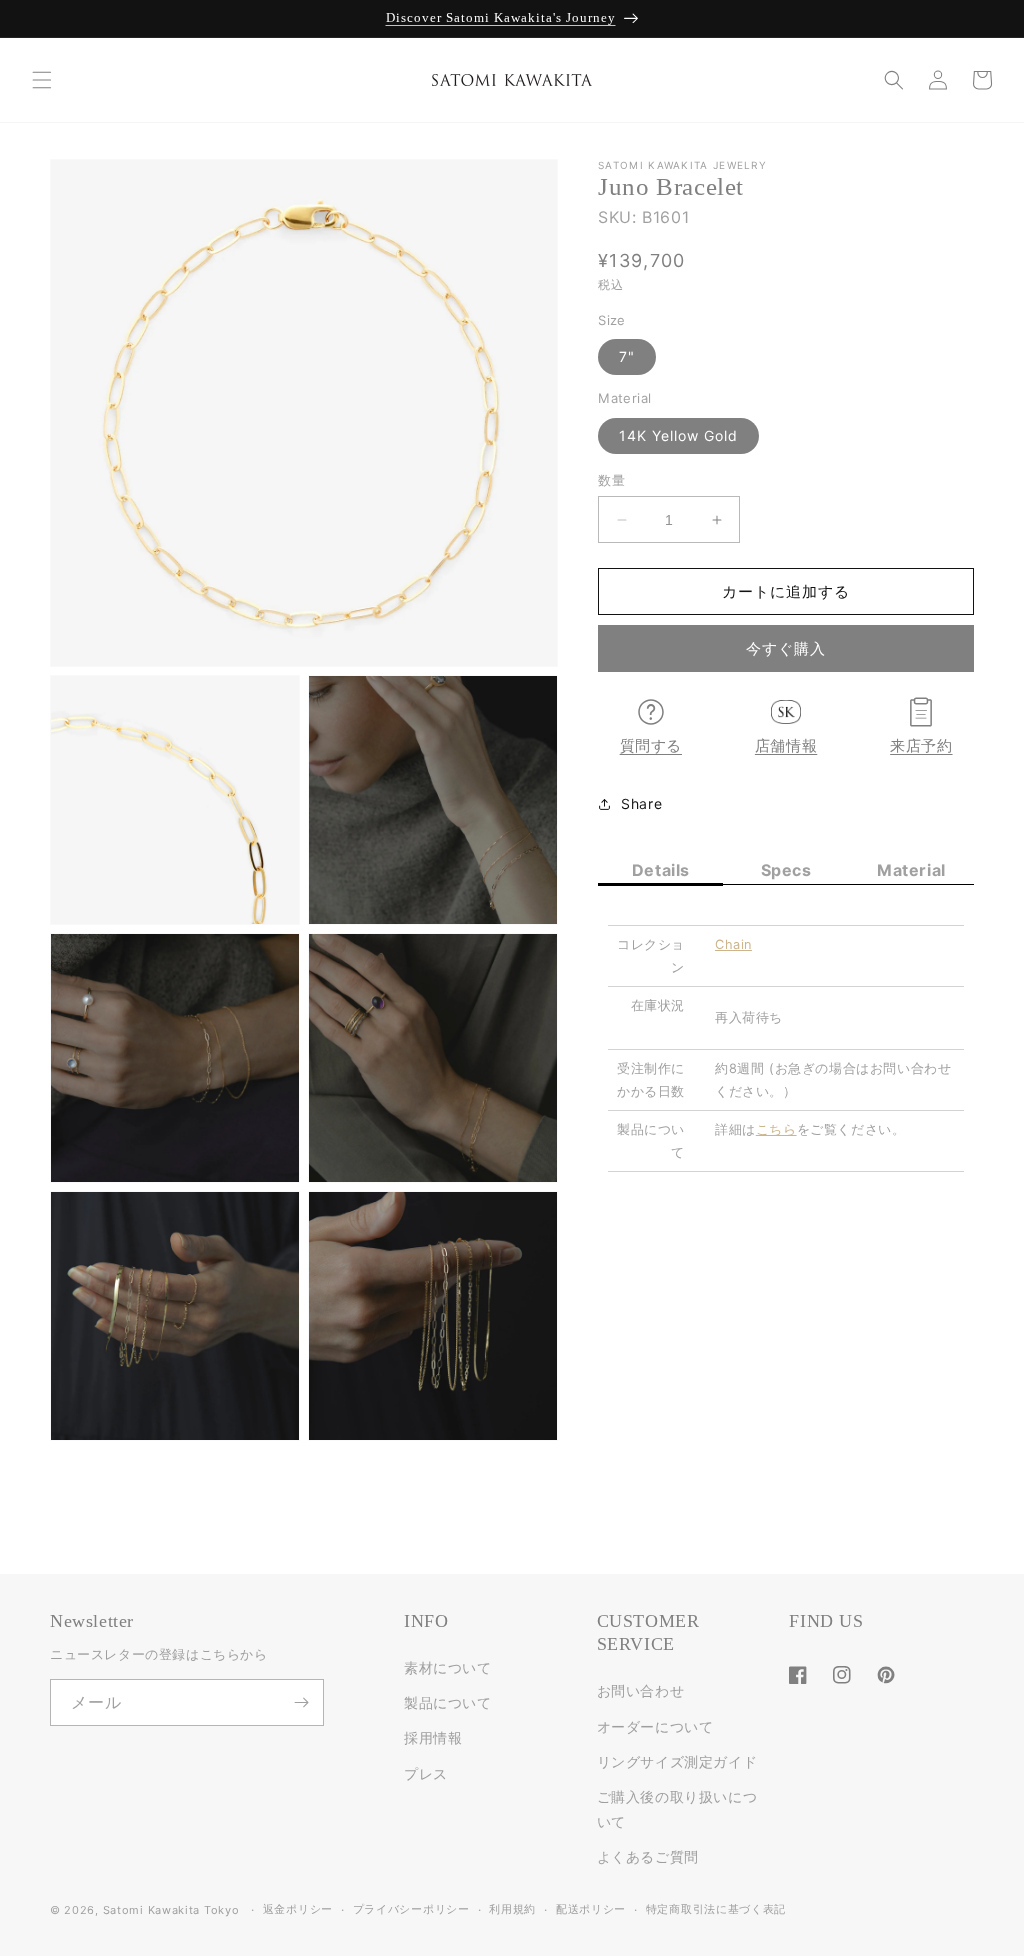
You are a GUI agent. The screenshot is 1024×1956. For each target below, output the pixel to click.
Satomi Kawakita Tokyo (171, 1910)
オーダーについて (655, 1726)
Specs (786, 870)
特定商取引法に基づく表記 (716, 1909)
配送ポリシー (591, 1909)
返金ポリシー (298, 1909)
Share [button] (641, 803)
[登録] (301, 1702)
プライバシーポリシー (411, 1909)
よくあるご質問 (648, 1856)
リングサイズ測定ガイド (677, 1761)
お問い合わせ (641, 1690)
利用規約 (512, 1909)
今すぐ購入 (786, 648)
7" (627, 356)
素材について (448, 1667)
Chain (733, 944)
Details (661, 870)
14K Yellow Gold (678, 435)
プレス (426, 1773)
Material (911, 870)
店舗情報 (786, 746)
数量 (611, 480)
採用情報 (433, 1737)
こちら (776, 1129)
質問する (651, 746)
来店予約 (921, 746)
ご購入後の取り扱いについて (677, 1809)
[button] (42, 80)
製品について (448, 1702)
